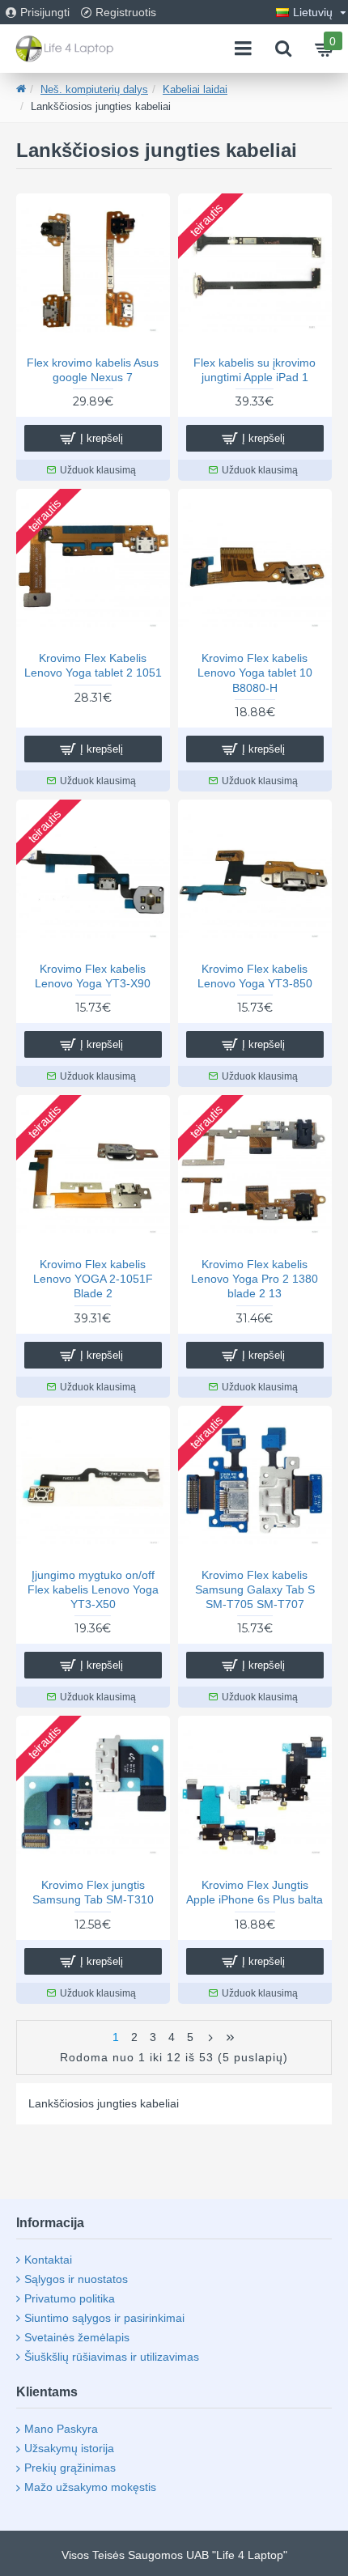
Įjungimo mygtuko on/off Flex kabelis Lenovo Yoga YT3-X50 (93, 1589)
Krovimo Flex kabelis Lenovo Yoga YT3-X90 (93, 976)
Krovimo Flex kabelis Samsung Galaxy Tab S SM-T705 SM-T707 (255, 1589)
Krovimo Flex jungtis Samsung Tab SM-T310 (93, 1892)
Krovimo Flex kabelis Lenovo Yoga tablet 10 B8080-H (255, 673)
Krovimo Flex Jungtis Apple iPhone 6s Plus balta (255, 1892)
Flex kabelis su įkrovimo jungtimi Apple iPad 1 (255, 370)
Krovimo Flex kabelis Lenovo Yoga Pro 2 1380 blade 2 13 (255, 1279)
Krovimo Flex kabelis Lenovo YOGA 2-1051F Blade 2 (93, 1279)
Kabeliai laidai (195, 89)
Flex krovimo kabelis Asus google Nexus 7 (93, 370)
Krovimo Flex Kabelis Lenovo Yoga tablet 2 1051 (93, 665)
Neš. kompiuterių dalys (94, 89)
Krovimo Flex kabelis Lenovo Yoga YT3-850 (255, 976)
